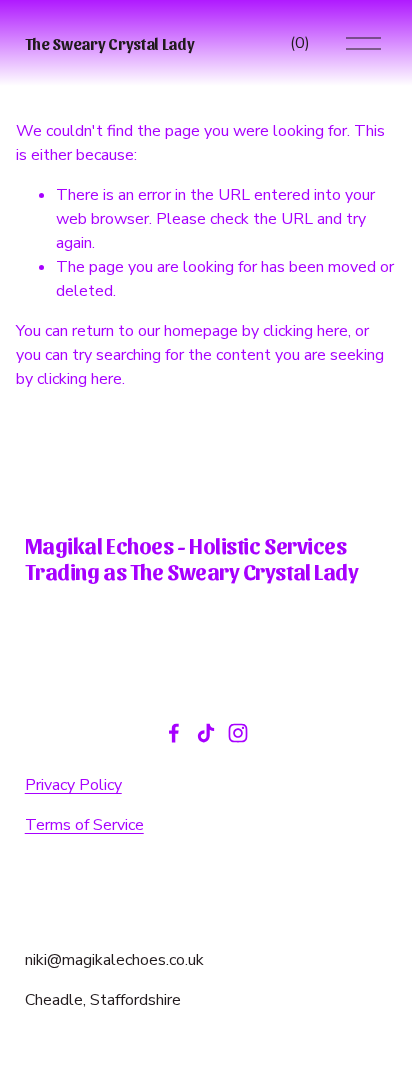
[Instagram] (238, 733)
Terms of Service (84, 825)
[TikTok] (206, 733)
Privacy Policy (73, 785)
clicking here (305, 331)
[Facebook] (174, 733)
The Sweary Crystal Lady (110, 43)
